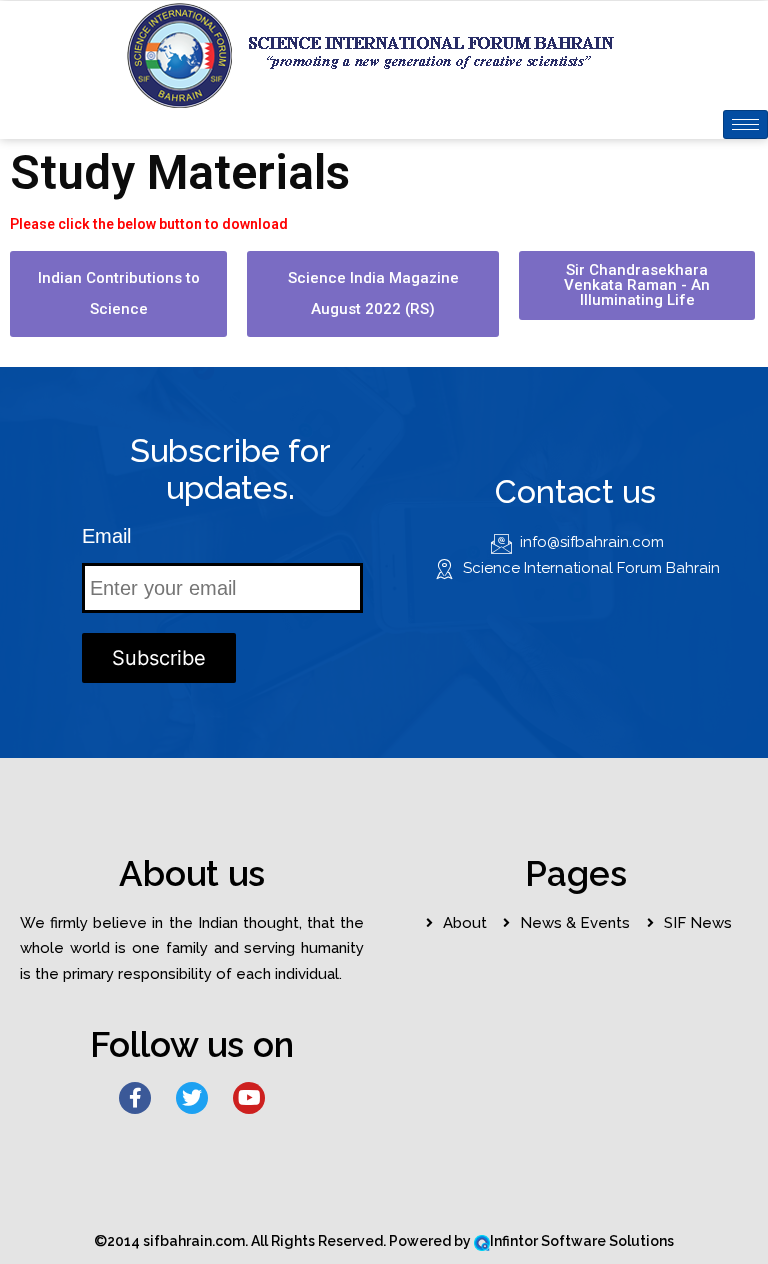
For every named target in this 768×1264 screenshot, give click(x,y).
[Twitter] (192, 1098)
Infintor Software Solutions (582, 1241)
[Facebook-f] (135, 1098)
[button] (118, 294)
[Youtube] (249, 1098)
